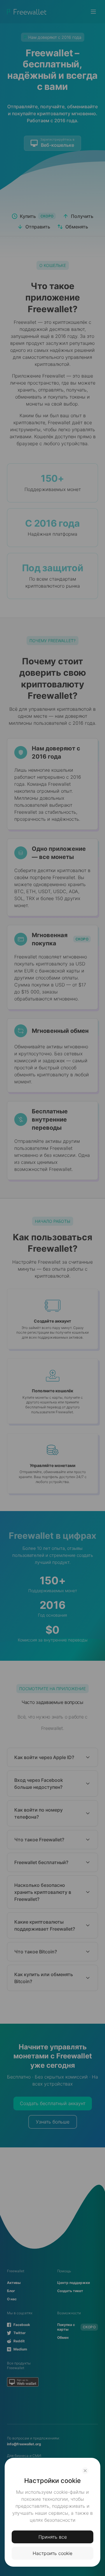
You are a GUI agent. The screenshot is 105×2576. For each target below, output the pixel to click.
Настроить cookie (52, 2553)
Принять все (53, 2537)
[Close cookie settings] (85, 2471)
